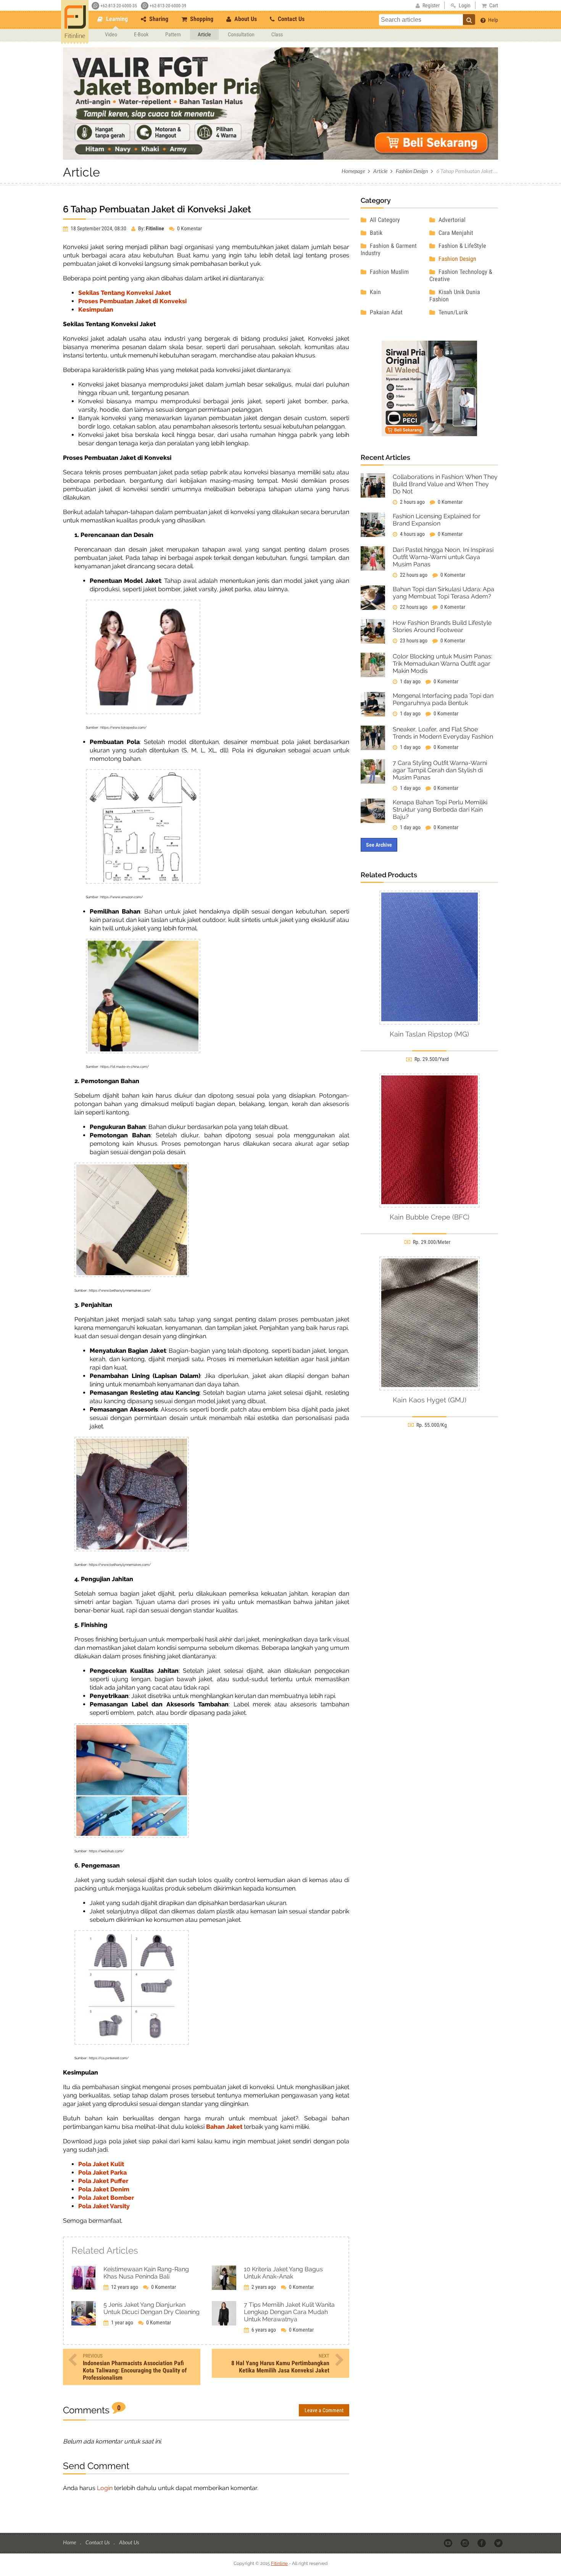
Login (105, 2488)
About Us (245, 19)
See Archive (379, 845)
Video (111, 34)
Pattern (173, 34)
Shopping (201, 19)
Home (70, 2542)
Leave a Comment (324, 2410)
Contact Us (290, 19)
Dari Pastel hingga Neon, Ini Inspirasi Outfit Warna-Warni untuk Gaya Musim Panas (443, 557)
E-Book (141, 34)
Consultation (241, 34)
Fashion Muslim (389, 272)
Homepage (353, 171)
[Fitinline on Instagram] (465, 2543)
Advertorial (451, 220)
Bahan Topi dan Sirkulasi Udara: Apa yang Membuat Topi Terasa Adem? (443, 593)
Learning (116, 19)
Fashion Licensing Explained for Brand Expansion (437, 520)
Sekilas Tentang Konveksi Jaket (125, 293)
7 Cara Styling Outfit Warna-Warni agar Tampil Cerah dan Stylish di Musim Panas (440, 770)
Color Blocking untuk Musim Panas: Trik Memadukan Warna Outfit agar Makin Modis (443, 664)
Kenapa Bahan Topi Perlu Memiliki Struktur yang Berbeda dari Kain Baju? (440, 809)
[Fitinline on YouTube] (449, 2543)
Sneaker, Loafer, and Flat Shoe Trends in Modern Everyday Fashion (443, 733)
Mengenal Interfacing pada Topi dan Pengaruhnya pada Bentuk (443, 699)
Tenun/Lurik (452, 312)
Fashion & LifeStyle (462, 246)
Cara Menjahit (455, 233)
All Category (384, 220)
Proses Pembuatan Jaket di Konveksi (132, 301)
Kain (375, 292)
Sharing (158, 19)
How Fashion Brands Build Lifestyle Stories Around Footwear (442, 626)
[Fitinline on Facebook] (482, 2543)
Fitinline (279, 2563)
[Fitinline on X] (499, 2543)
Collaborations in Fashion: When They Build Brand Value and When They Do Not (445, 484)
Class (277, 34)
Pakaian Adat (385, 312)
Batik (375, 233)
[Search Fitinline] (469, 19)
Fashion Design (412, 171)
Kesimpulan (96, 310)
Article (204, 34)
